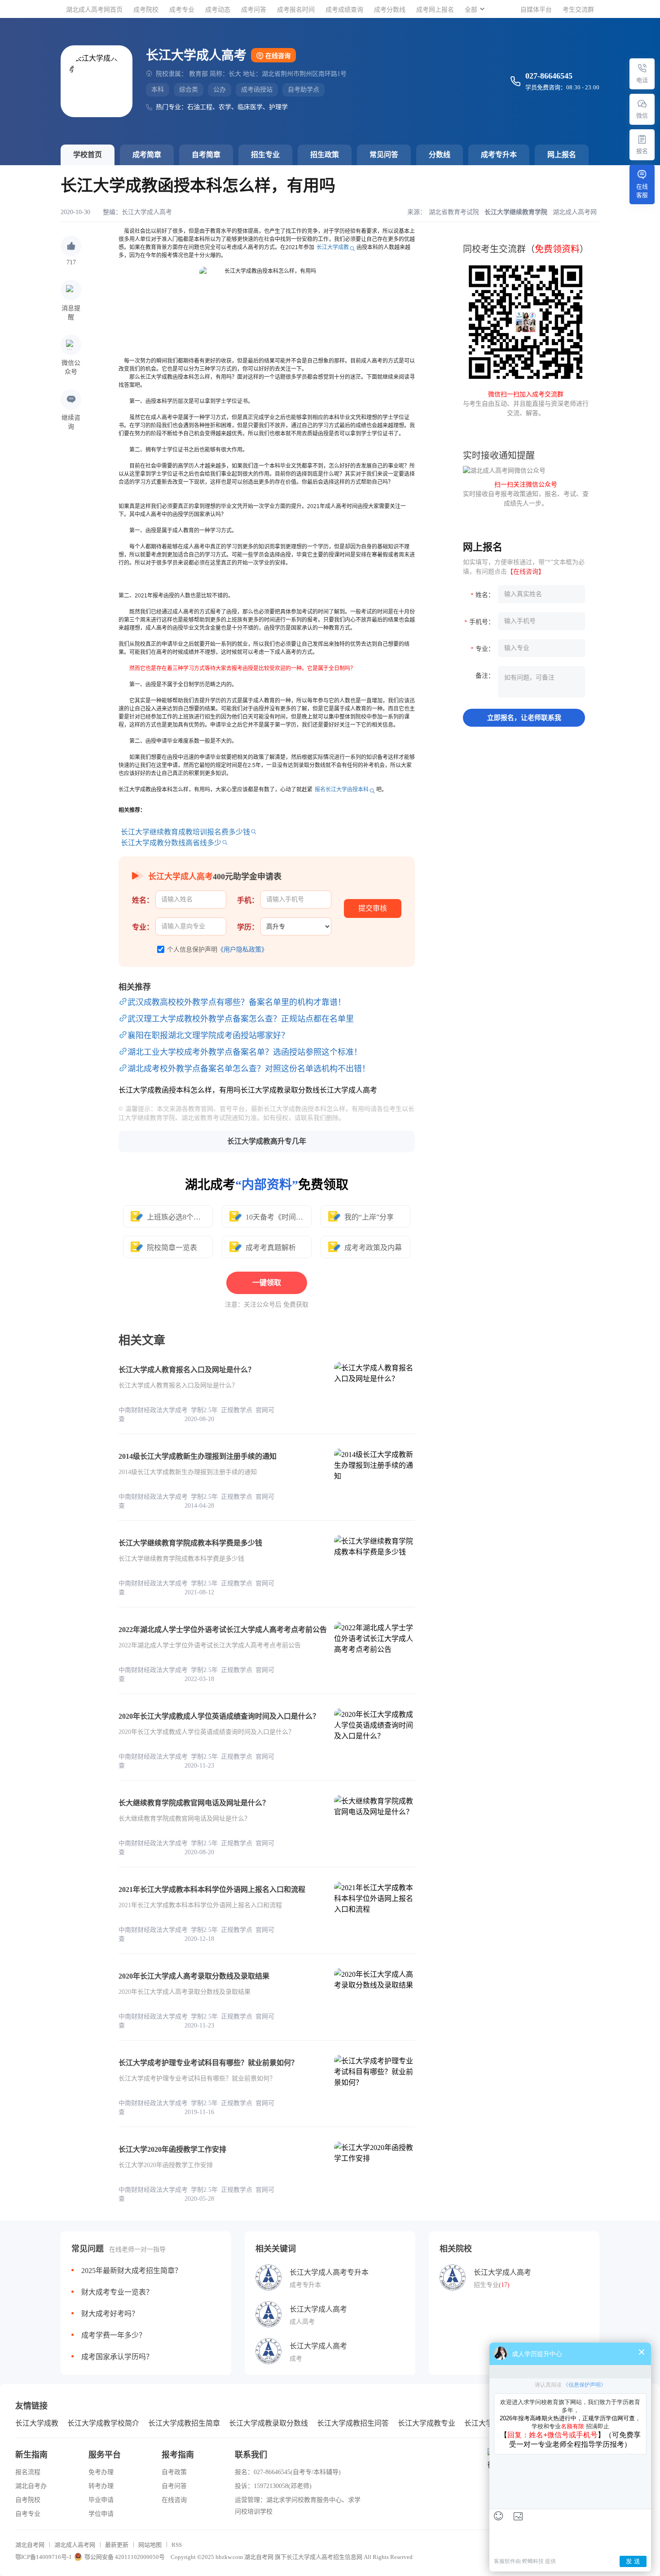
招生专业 (265, 155)
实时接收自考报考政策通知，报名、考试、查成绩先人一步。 (526, 494)
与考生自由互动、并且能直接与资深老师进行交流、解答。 (526, 404)
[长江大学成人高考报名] (642, 139)
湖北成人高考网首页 (94, 10)
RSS (177, 2545)
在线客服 (642, 191)
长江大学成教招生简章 (184, 2423)
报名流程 (28, 2472)
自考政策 (174, 2472)
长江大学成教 (333, 247)
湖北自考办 (31, 2486)
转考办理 (101, 2486)
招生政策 (325, 155)
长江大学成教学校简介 (103, 2423)
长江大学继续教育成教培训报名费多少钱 (185, 832)
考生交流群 (578, 10)
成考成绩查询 (344, 10)
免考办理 (101, 2472)
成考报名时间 (296, 10)
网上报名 (562, 155)
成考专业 (182, 10)
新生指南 (31, 2455)
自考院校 (28, 2500)
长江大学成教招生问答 (353, 2423)
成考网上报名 (435, 10)
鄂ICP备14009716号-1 (44, 2557)
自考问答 (174, 2486)
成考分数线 (390, 10)
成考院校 (146, 10)
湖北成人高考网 (75, 2545)
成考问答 (254, 10)
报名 (642, 151)
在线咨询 (278, 56)
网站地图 (150, 2545)
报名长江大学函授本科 (342, 790)
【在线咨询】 (526, 572)
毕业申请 (101, 2500)
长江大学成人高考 (147, 212)
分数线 (440, 155)
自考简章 (206, 155)
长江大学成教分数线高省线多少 (171, 843)
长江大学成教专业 (427, 2423)
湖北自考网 (30, 2545)
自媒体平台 (536, 10)
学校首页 (88, 155)
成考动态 (218, 10)
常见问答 (384, 155)
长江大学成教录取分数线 (268, 2423)
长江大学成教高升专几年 (267, 1141)
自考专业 (28, 2514)
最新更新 (117, 2545)
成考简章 (147, 155)
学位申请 (101, 2514)
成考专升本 (499, 155)
